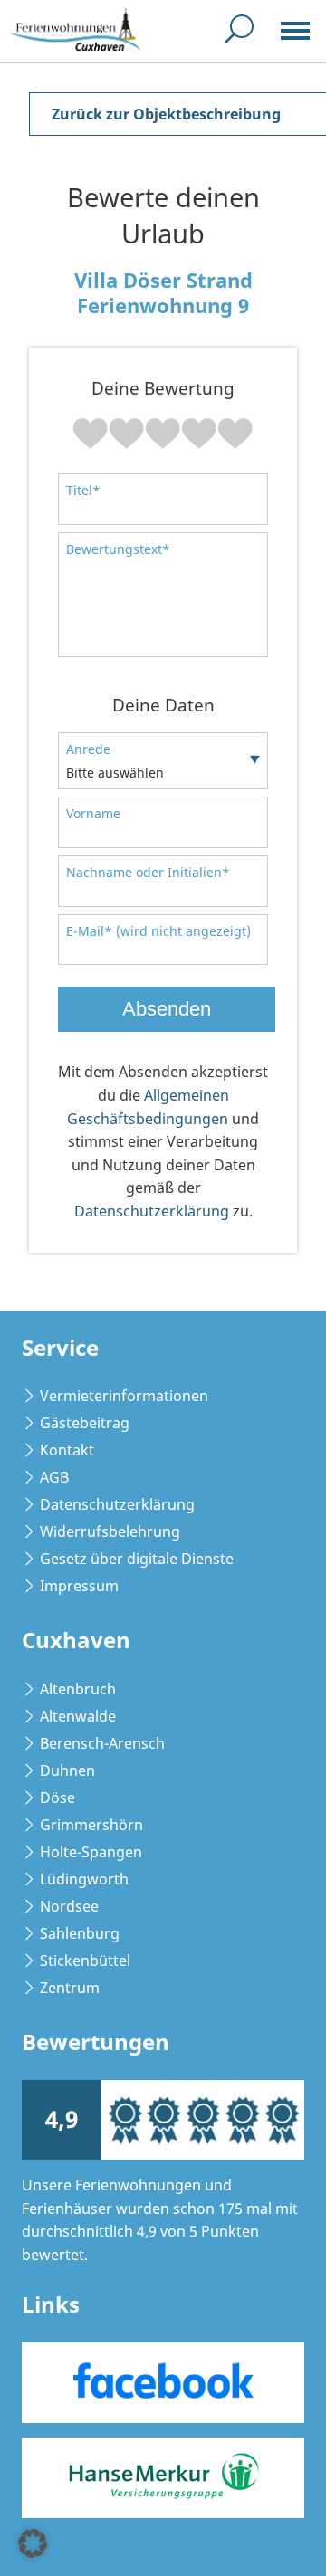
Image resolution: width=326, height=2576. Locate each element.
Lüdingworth (84, 1879)
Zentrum (70, 1988)
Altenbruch (78, 1689)
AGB (54, 1477)
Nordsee (69, 1906)
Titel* (83, 490)
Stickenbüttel (85, 1961)
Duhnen (67, 1770)
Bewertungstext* (118, 549)
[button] (33, 2543)
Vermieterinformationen (124, 1396)
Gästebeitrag (85, 1423)
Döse (58, 1798)
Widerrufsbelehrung (110, 1531)
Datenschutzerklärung (152, 1211)
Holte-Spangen (91, 1852)
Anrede (88, 749)
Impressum (79, 1586)
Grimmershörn (91, 1825)
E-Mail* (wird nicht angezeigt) (158, 931)
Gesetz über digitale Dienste (137, 1559)
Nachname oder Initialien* (148, 872)
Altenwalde (78, 1716)
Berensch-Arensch (102, 1743)
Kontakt (67, 1450)
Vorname (93, 813)
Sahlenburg (80, 1933)
